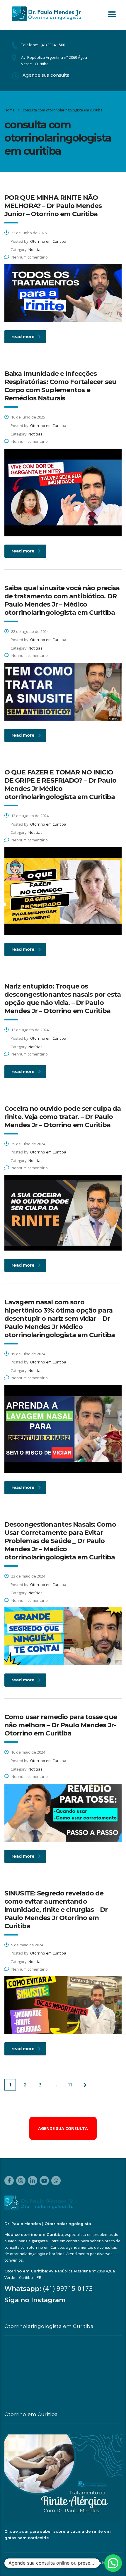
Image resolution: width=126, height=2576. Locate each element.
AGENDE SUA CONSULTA (63, 2128)
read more (23, 337)
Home (10, 110)
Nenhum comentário (30, 257)
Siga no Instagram (35, 2300)
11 (70, 2085)
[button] (113, 2563)
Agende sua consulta (46, 75)
